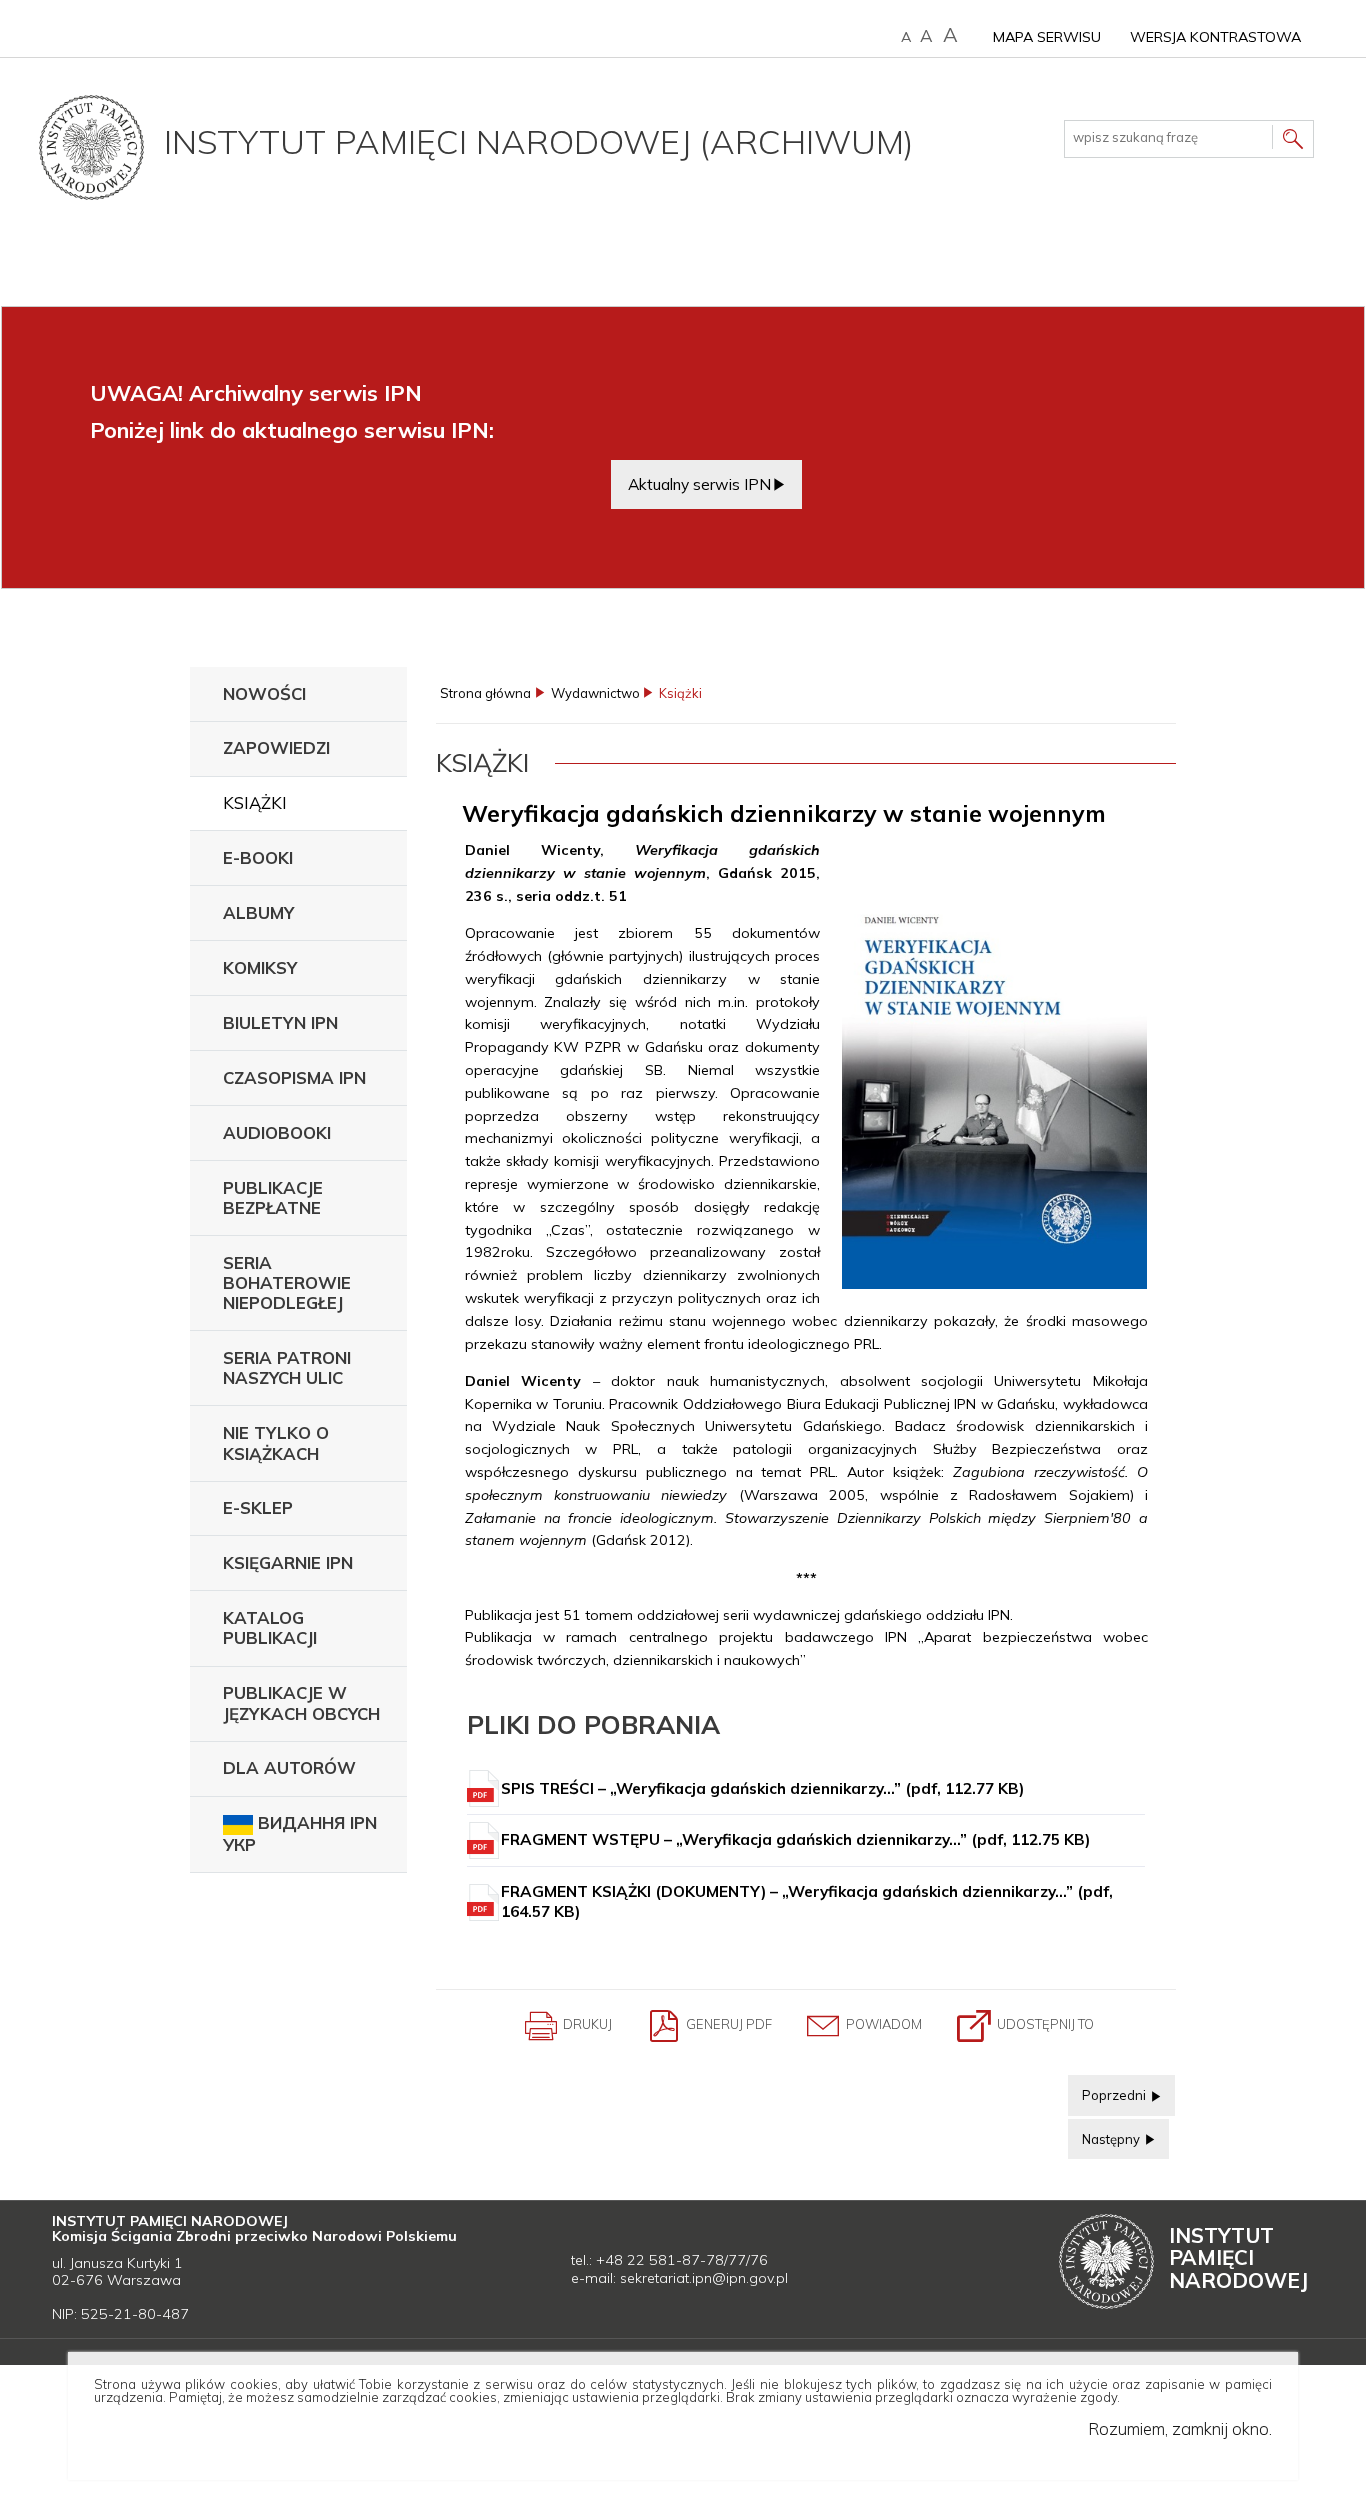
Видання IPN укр (300, 1833)
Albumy (258, 912)
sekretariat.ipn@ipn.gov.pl (704, 2278)
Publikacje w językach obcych (301, 1702)
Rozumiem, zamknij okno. (1180, 2428)
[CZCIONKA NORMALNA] (906, 37)
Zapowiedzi (276, 747)
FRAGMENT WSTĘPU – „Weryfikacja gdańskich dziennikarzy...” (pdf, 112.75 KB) (795, 1839)
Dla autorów (289, 1767)
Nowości (264, 693)
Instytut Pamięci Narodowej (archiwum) (539, 141)
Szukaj (1293, 142)
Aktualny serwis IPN (699, 484)
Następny (1105, 2133)
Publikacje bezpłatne (273, 1197)
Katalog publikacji (270, 1627)
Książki (255, 802)
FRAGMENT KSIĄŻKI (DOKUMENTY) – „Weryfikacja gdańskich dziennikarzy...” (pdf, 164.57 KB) (807, 1901)
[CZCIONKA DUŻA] (950, 36)
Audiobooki (277, 1132)
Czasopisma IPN (294, 1077)
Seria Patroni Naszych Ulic (287, 1367)
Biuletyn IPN (280, 1022)
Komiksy (260, 967)
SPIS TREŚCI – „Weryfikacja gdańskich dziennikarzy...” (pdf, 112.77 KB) (762, 1788)
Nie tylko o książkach (276, 1442)
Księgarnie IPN (288, 1562)
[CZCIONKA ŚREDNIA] (926, 35)
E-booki (258, 857)
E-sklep (258, 1507)
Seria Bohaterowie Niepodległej (287, 1282)
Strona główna (485, 693)
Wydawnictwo (595, 693)
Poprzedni (1108, 2089)
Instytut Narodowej (1238, 2258)
